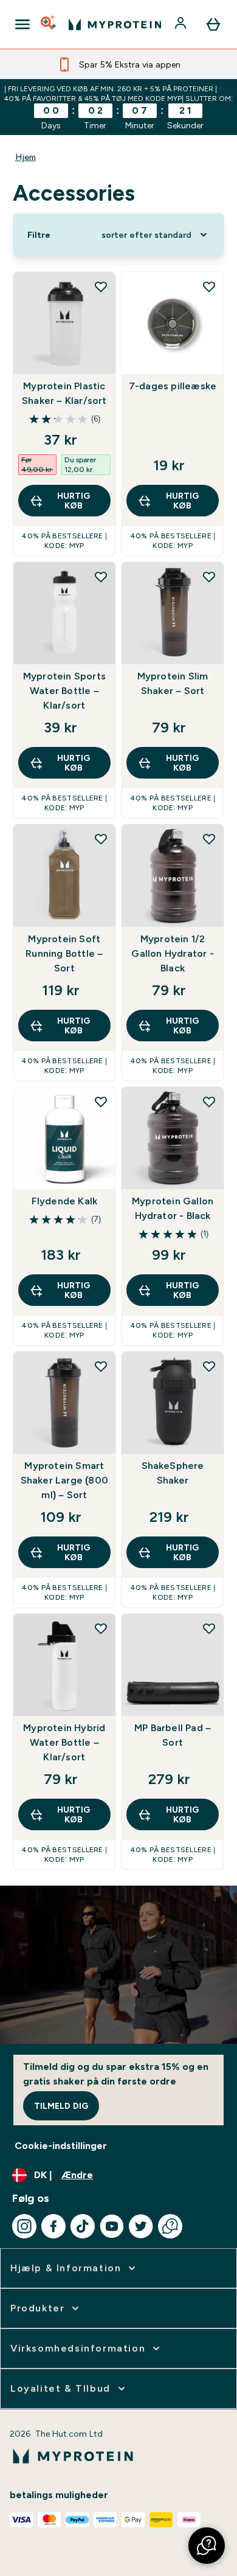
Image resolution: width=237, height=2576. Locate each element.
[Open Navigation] (22, 24)
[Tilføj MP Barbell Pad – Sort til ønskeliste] (209, 1628)
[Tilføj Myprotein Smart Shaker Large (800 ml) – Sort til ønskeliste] (101, 1366)
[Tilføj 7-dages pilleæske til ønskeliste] (209, 286)
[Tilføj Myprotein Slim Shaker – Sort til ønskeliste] (209, 577)
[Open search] (49, 24)
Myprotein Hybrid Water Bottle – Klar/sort (64, 1742)
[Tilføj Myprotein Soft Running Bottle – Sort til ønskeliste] (101, 839)
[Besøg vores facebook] (53, 2226)
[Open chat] (170, 2226)
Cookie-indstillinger (61, 2146)
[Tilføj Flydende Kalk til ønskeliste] (101, 1102)
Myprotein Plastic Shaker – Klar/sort (64, 393)
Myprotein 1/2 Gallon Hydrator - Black (172, 953)
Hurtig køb (74, 501)
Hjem (26, 157)
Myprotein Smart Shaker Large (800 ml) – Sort (64, 1480)
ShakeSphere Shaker (173, 1473)
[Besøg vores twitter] (141, 2226)
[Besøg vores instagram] (24, 2226)
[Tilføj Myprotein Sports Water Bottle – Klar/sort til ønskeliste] (101, 577)
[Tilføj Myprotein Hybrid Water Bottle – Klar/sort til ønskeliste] (101, 1628)
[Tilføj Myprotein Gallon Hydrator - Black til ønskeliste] (209, 1102)
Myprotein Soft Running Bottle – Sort (64, 953)
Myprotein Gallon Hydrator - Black (173, 1208)
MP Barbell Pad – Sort (173, 1735)
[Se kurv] (213, 24)
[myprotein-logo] (115, 24)
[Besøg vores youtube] (112, 2226)
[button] (207, 2546)
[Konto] (182, 24)
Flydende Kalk (65, 1201)
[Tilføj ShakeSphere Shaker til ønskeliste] (209, 1366)
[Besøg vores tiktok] (83, 2226)
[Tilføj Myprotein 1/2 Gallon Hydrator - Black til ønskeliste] (209, 839)
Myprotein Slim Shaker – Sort (173, 683)
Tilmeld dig (61, 2106)
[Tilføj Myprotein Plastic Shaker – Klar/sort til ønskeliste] (101, 286)
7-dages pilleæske (173, 386)
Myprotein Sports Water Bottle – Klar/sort (64, 691)
